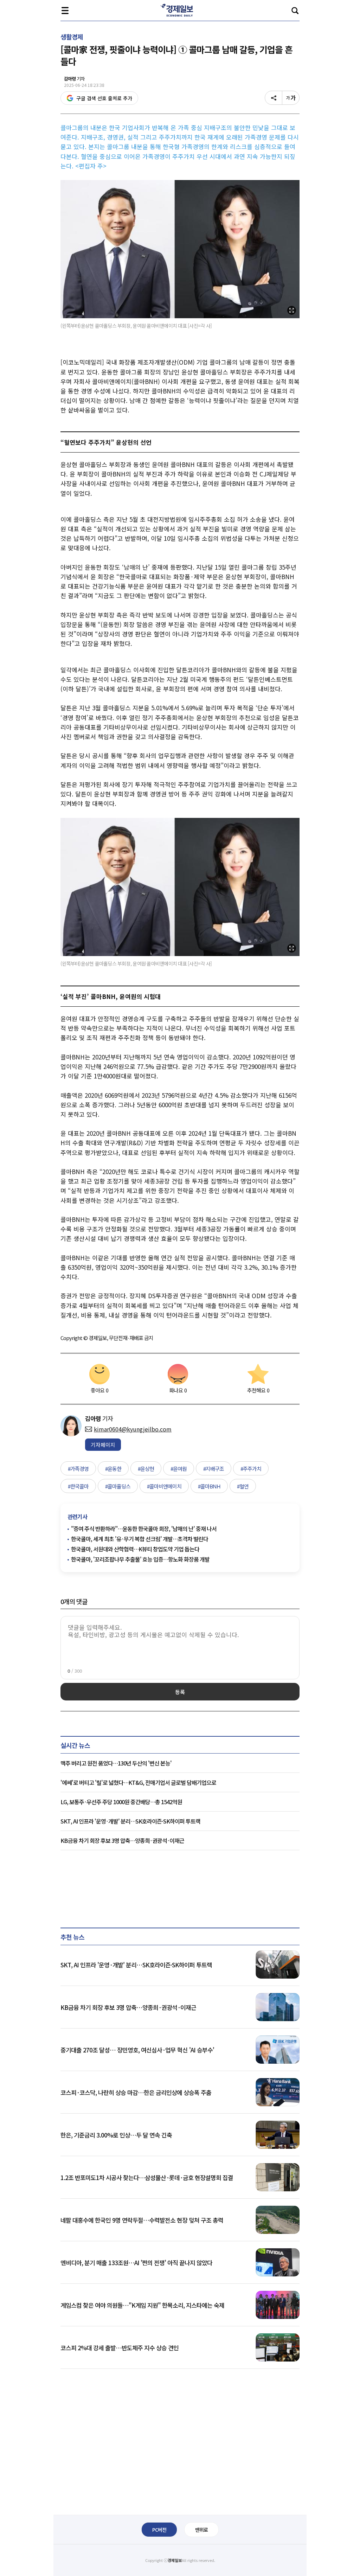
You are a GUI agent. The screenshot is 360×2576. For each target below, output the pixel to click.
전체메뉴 (65, 11)
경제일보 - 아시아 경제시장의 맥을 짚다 (180, 11)
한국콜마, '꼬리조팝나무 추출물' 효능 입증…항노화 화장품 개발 (140, 1559)
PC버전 (159, 2530)
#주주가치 (251, 1469)
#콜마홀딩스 (118, 1486)
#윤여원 (179, 1469)
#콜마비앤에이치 (164, 1486)
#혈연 (243, 1486)
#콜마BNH (209, 1486)
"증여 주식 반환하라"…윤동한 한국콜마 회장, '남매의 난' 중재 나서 (144, 1529)
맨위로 (201, 2530)
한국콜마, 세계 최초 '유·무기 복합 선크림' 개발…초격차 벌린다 (140, 1539)
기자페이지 (103, 1445)
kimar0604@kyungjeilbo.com (133, 1429)
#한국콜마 (78, 1486)
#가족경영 (78, 1469)
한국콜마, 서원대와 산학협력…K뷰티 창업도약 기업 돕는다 (135, 1549)
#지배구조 (214, 1469)
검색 (295, 11)
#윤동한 (113, 1469)
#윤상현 (146, 1469)
